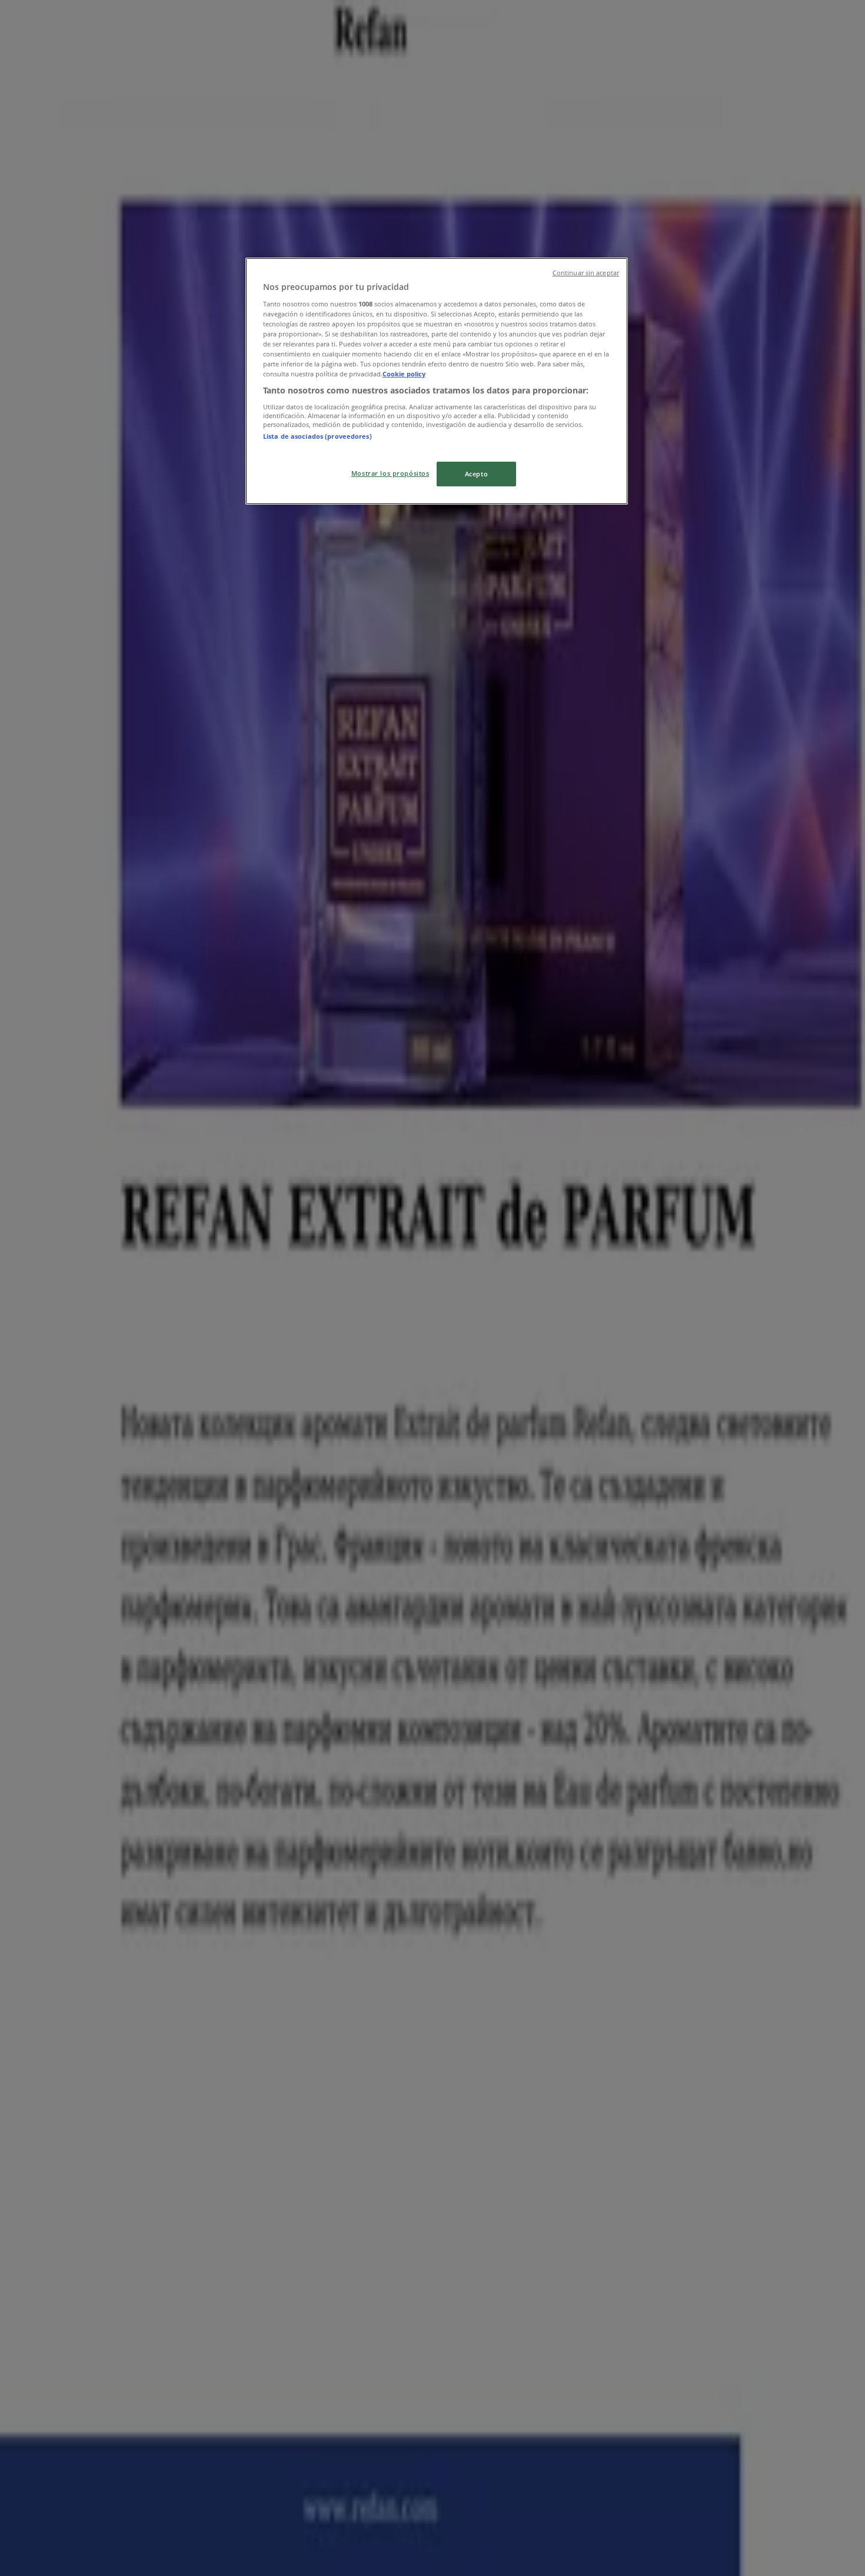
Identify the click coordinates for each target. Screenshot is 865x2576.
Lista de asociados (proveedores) (317, 436)
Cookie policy (404, 374)
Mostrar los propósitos (390, 473)
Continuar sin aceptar (586, 273)
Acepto (476, 474)
